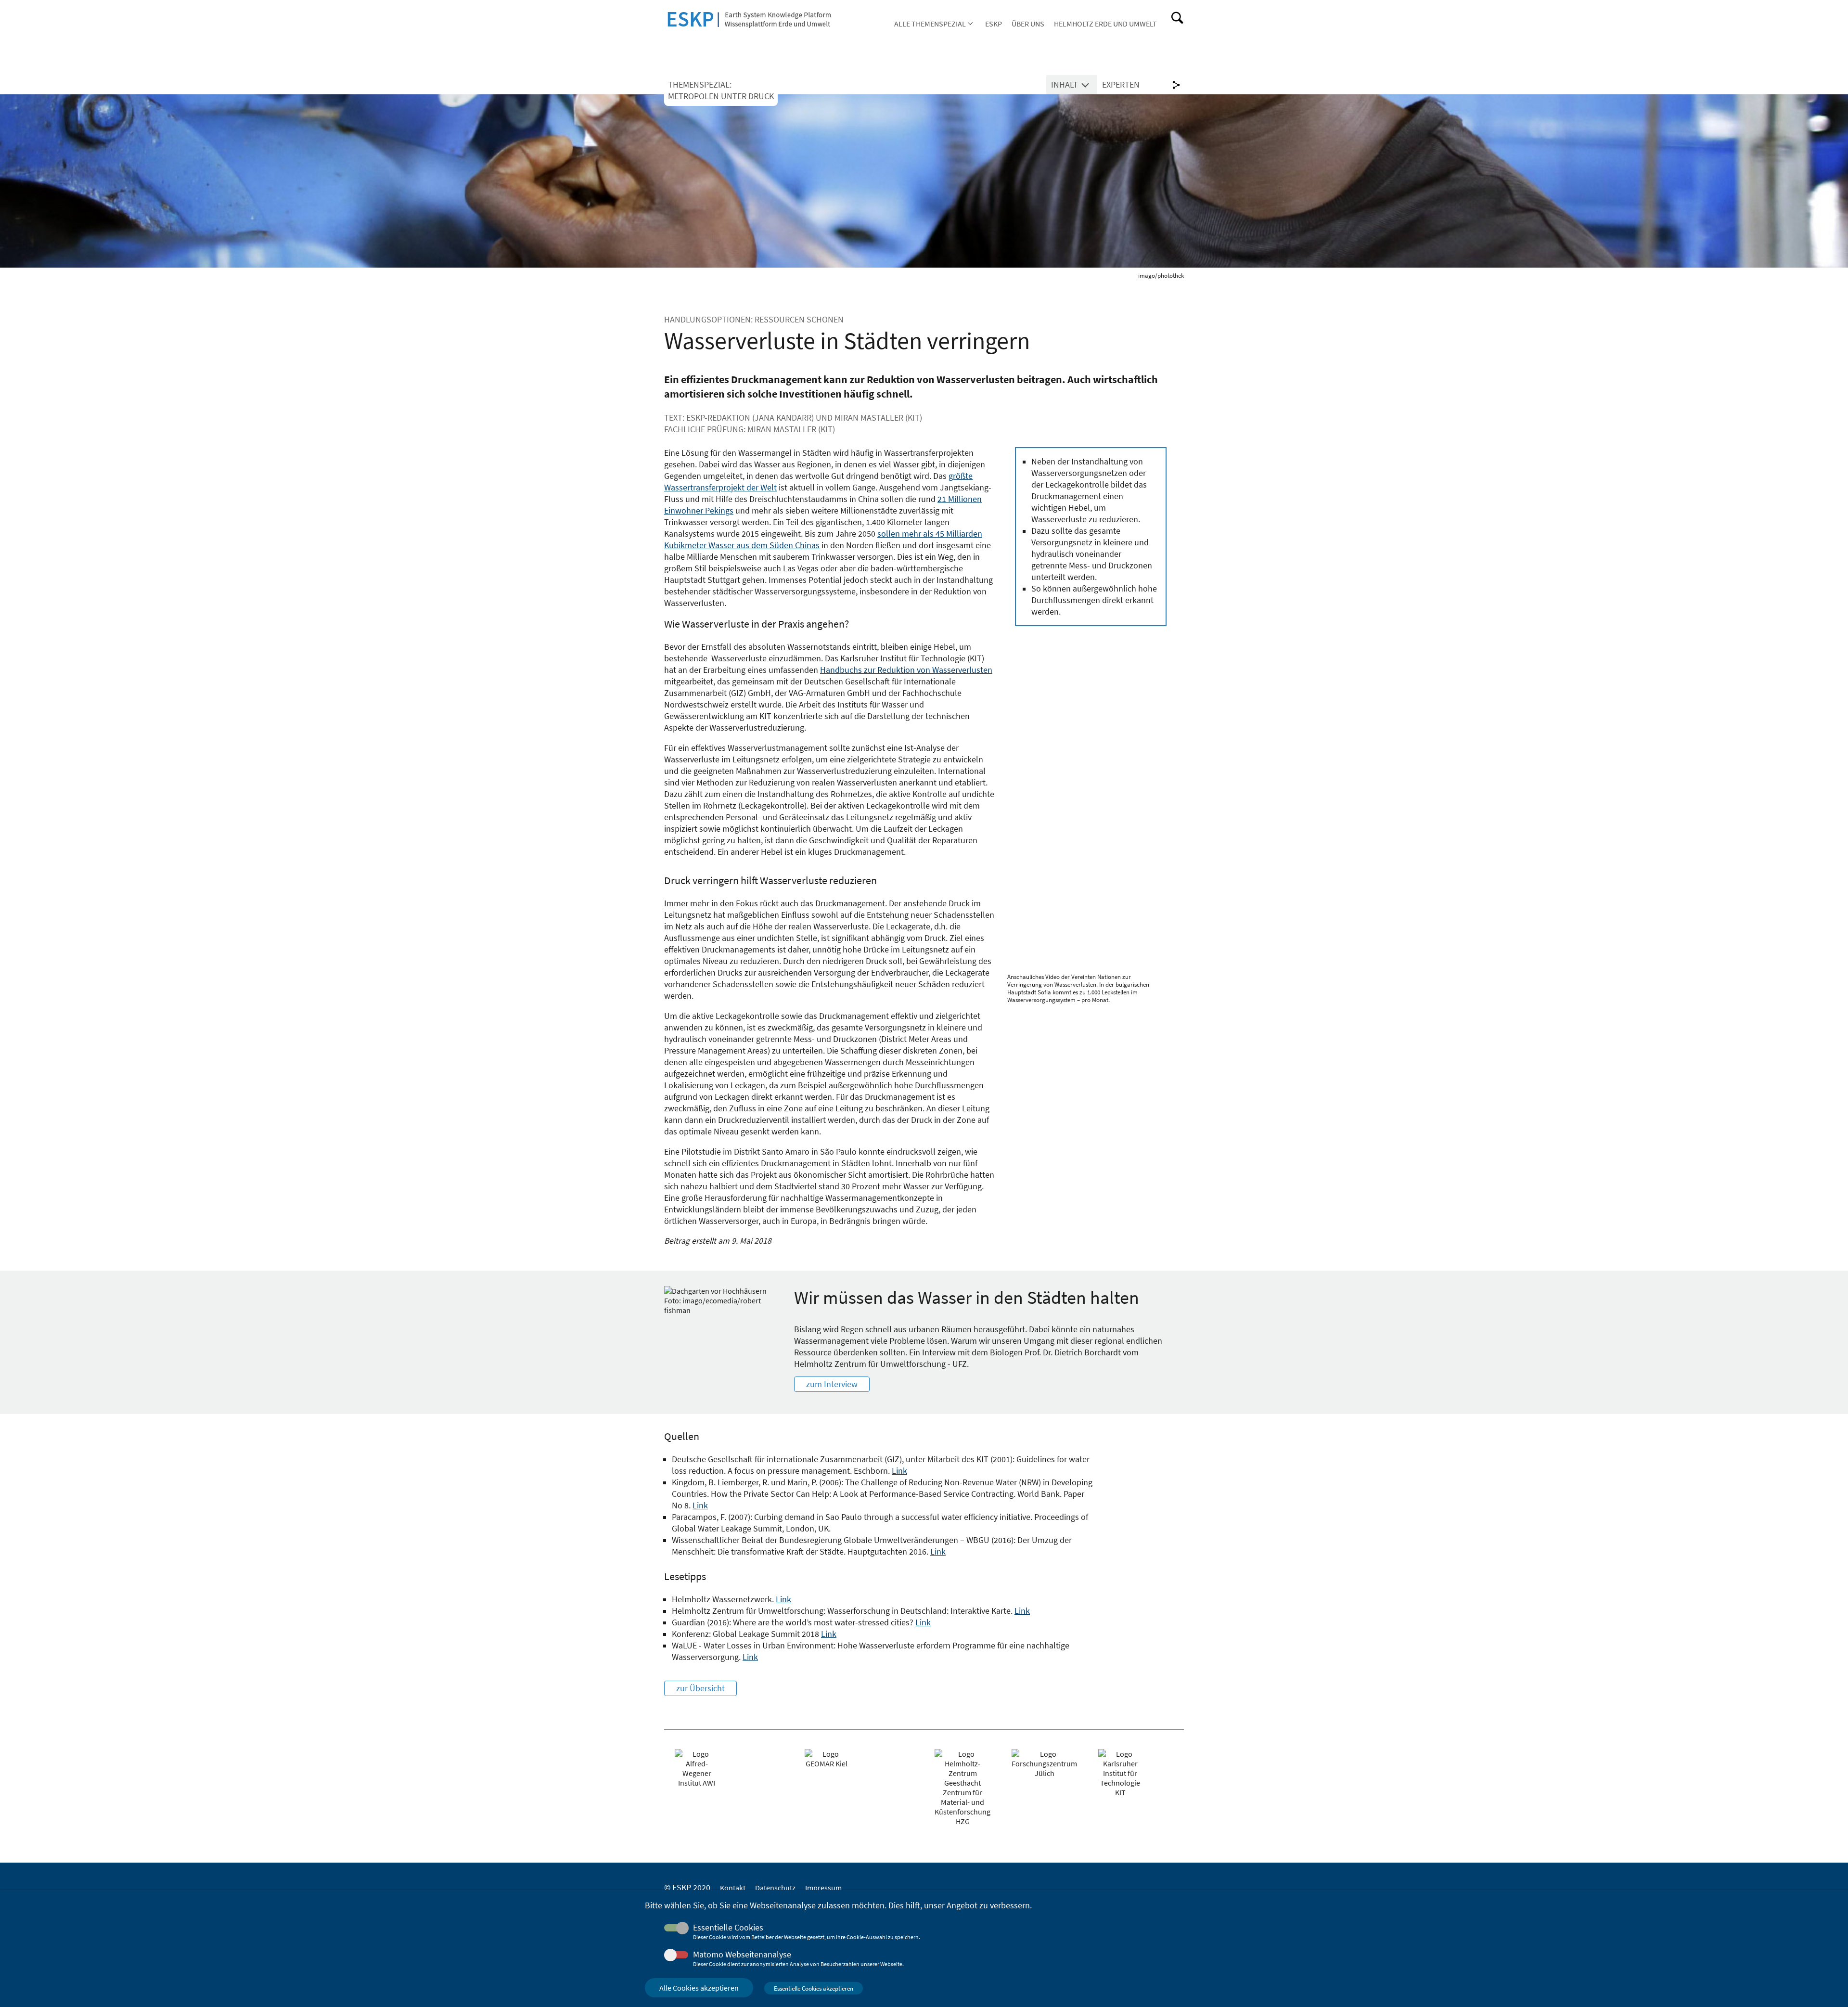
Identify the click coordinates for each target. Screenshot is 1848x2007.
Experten (1121, 85)
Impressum (823, 1888)
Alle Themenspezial (930, 24)
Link (899, 1471)
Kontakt (733, 1888)
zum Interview (832, 1384)
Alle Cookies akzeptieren (699, 1988)
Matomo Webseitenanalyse (742, 1955)
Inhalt (1065, 85)
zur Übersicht (700, 1688)
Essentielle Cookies (728, 1928)
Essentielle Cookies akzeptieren (814, 1988)
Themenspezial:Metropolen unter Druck (721, 90)
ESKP (994, 24)
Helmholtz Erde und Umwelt (1105, 24)
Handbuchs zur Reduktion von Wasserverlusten (906, 670)
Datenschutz (775, 1888)
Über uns (1028, 24)
